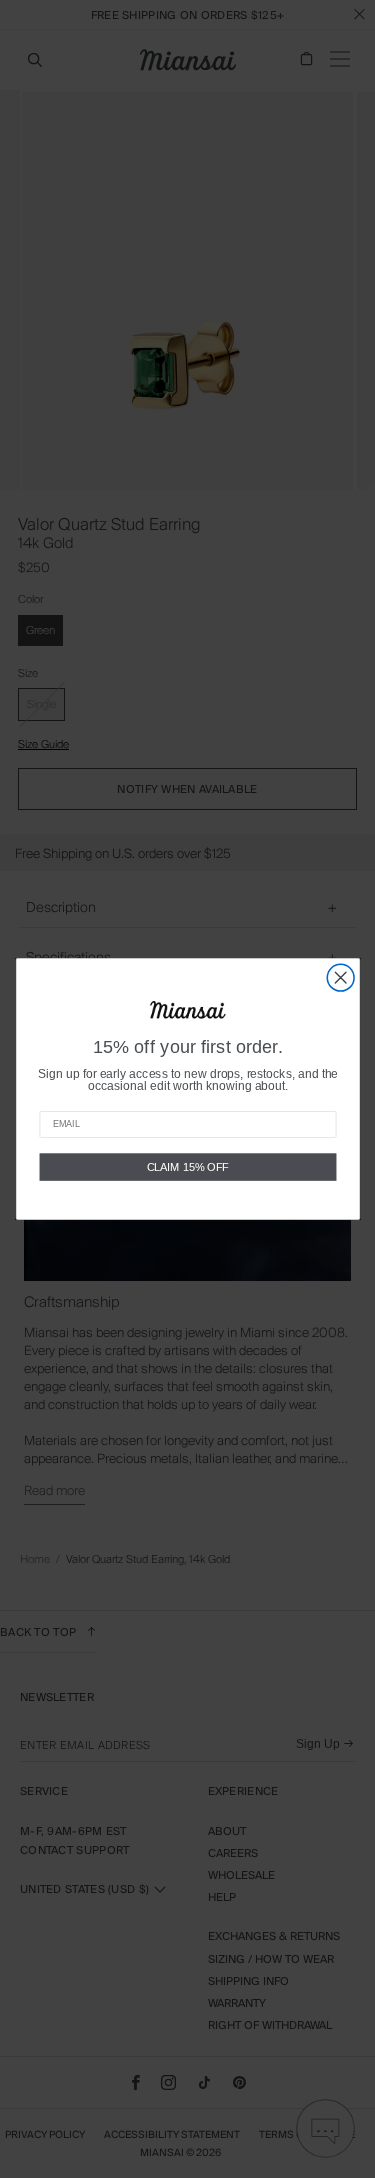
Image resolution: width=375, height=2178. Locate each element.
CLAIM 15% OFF (187, 1167)
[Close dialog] (340, 977)
